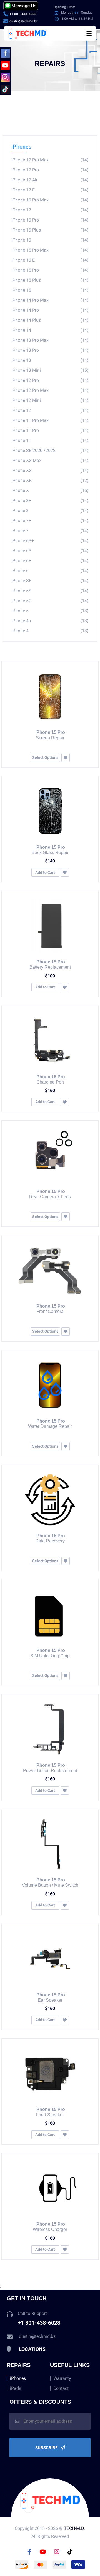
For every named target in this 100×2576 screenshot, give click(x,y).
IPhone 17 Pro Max (50, 160)
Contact (61, 2388)
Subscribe (47, 2448)
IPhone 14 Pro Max (50, 300)
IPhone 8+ (50, 500)
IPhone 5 (50, 611)
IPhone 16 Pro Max (50, 200)
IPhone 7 (50, 531)
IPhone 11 (50, 440)
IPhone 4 (50, 631)
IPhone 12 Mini (50, 400)
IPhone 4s (50, 621)
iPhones (21, 147)
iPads (16, 2388)
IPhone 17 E (50, 190)
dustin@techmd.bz (24, 21)
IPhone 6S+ (50, 541)
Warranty (62, 2378)
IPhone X (50, 490)
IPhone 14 (50, 330)
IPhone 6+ (50, 561)
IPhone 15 (50, 290)
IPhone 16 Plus (50, 230)
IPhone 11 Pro (50, 430)
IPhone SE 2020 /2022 (50, 450)
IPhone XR (50, 480)
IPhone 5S (50, 591)
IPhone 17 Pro (50, 170)
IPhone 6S (50, 551)
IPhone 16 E (50, 260)
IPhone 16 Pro (50, 220)
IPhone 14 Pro (50, 310)
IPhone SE (50, 581)
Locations (32, 2349)
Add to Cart (45, 872)
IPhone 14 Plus (50, 320)
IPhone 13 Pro (50, 350)
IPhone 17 (50, 210)
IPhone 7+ (50, 521)
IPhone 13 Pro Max (50, 340)
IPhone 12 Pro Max (50, 390)
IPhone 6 (50, 571)
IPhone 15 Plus (50, 280)
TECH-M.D (74, 2528)
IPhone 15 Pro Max (50, 250)
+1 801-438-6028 (23, 14)
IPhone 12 (50, 410)
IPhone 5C (50, 601)
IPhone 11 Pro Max (50, 420)
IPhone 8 (50, 510)
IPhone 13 (50, 360)
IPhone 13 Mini (50, 370)
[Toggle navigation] (89, 33)
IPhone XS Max (50, 460)
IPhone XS (50, 470)
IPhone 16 (50, 240)
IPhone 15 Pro (50, 270)
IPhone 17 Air (50, 180)
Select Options (45, 757)
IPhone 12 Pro (50, 380)
